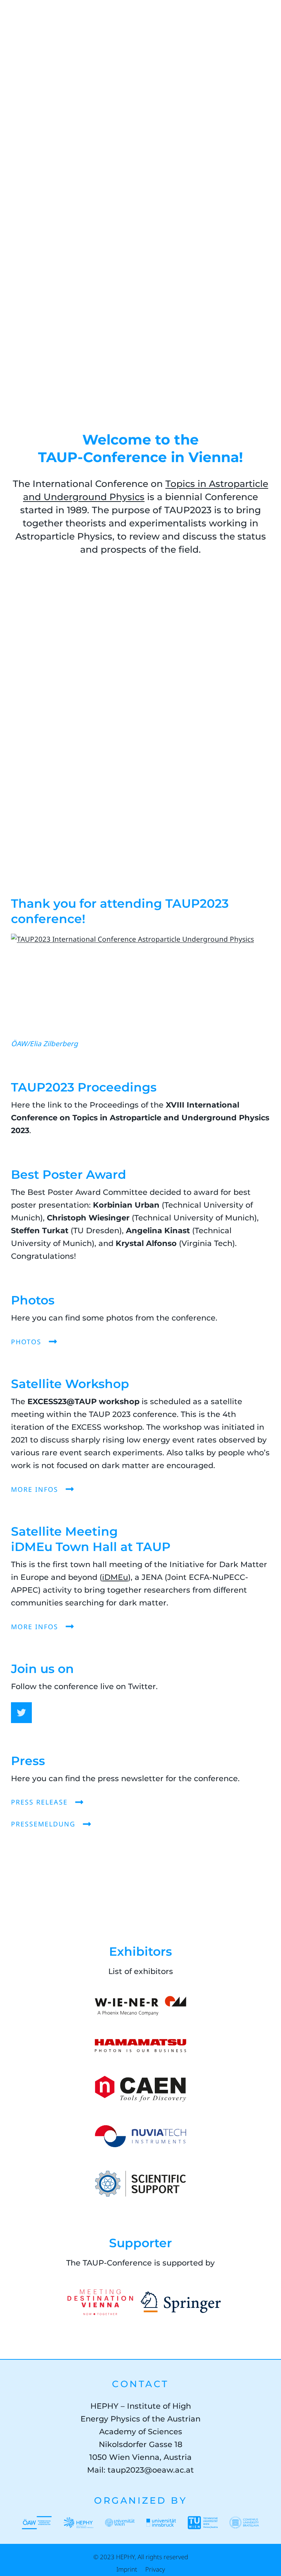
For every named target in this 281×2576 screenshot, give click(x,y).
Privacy (155, 2569)
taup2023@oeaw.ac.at (151, 2470)
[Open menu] (264, 18)
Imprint (127, 2569)
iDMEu (115, 1577)
